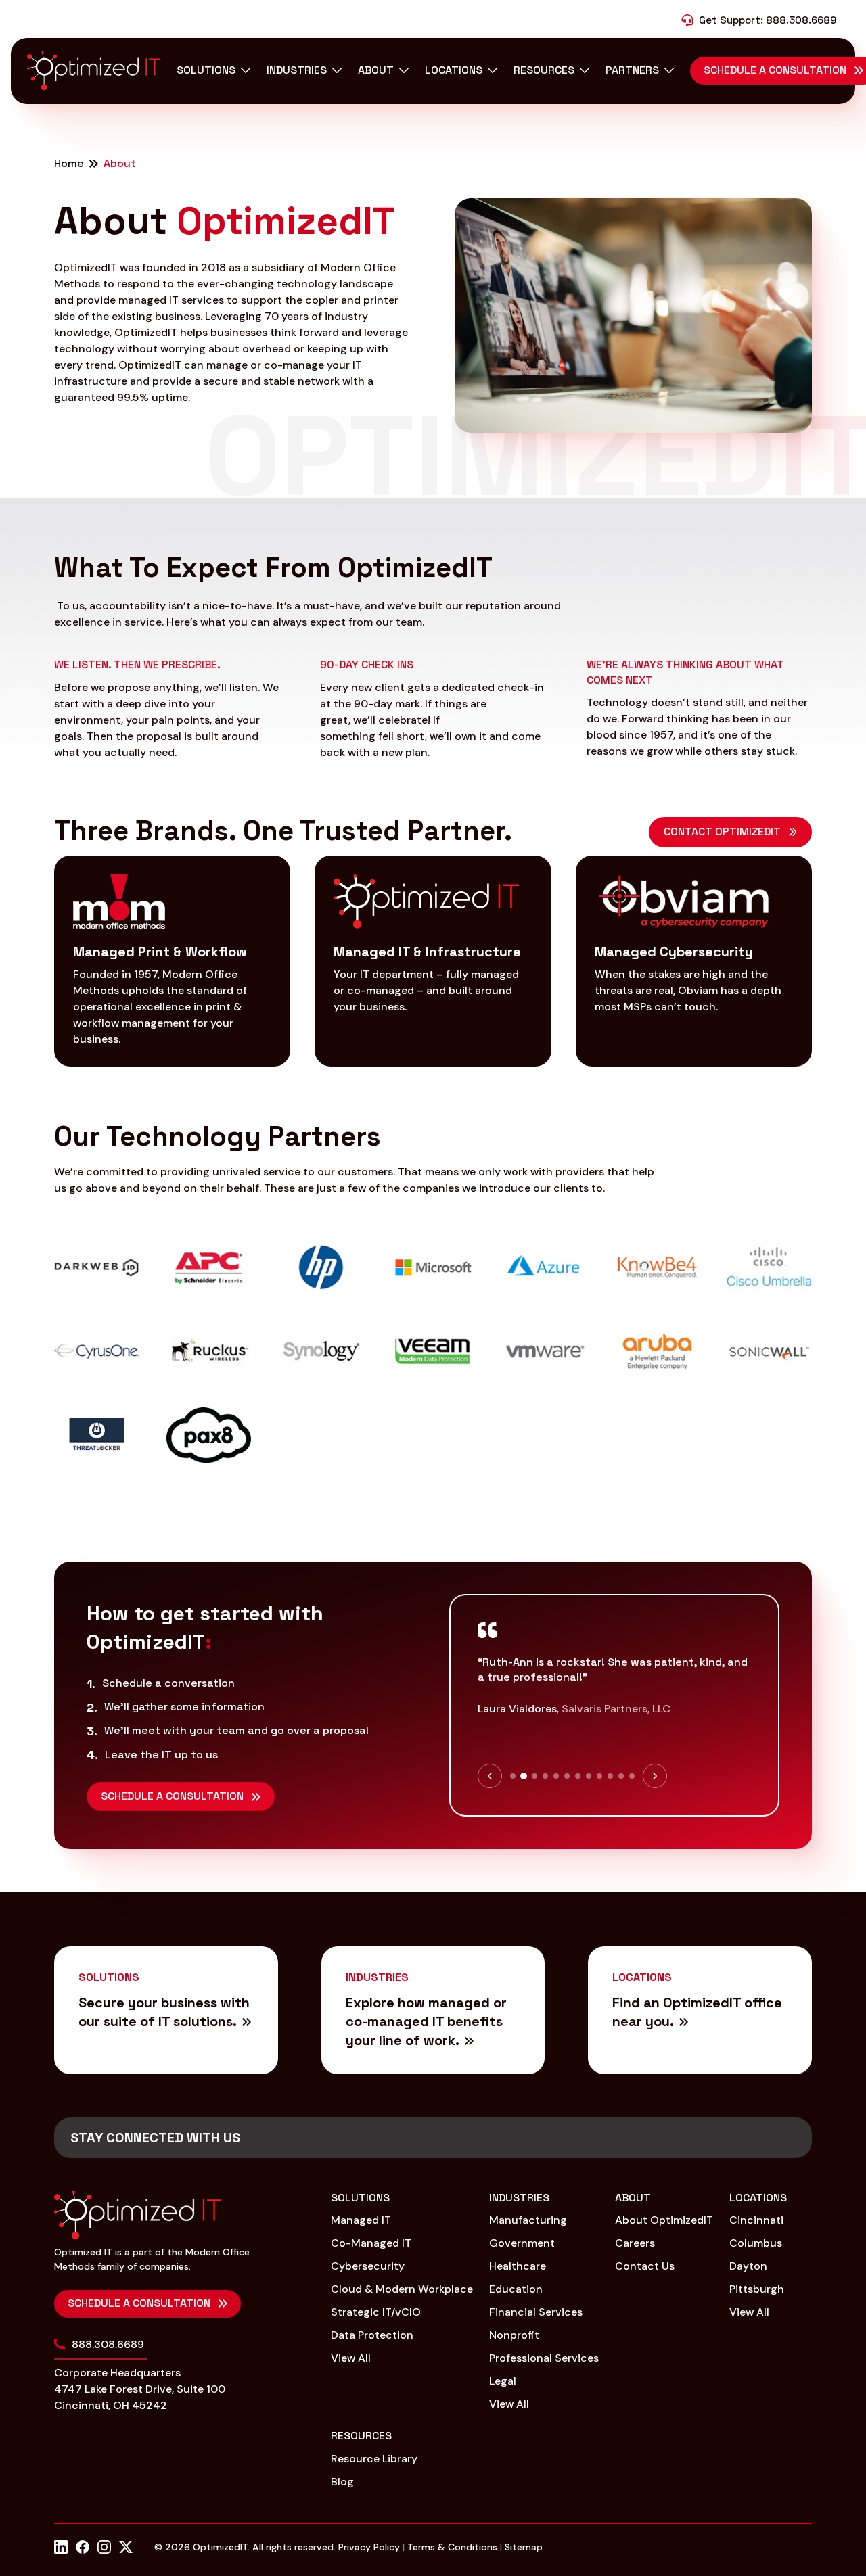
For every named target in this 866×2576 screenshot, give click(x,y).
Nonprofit (514, 2335)
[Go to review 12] (632, 1776)
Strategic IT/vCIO (376, 2312)
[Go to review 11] (621, 1776)
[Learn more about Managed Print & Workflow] (172, 961)
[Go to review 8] (589, 1776)
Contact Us (645, 2266)
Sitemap (524, 2547)
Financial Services (536, 2312)
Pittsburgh (757, 2289)
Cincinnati (756, 2220)
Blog (342, 2482)
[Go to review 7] (578, 1776)
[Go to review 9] (599, 1776)
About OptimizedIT (664, 2220)
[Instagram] (104, 2547)
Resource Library (374, 2459)
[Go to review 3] (534, 1776)
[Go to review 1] (513, 1776)
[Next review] (655, 1776)
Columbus (756, 2243)
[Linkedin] (61, 2547)
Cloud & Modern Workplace (402, 2289)
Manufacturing (528, 2220)
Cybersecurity (368, 2266)
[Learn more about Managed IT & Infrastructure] (433, 961)
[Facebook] (83, 2547)
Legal (503, 2381)
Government (522, 2243)
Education (516, 2289)
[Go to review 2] (524, 1776)
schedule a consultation (139, 2303)
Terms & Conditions (452, 2547)
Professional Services (544, 2358)
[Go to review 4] (545, 1776)
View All (351, 2358)
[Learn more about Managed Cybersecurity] (694, 961)
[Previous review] (490, 1776)
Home (69, 164)
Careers (635, 2243)
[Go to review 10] (610, 1776)
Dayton (748, 2266)
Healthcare (518, 2266)
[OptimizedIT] (94, 71)
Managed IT (361, 2220)
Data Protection (372, 2335)
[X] (126, 2547)
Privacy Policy (369, 2547)
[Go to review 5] (556, 1776)
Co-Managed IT (371, 2243)
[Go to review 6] (567, 1776)
